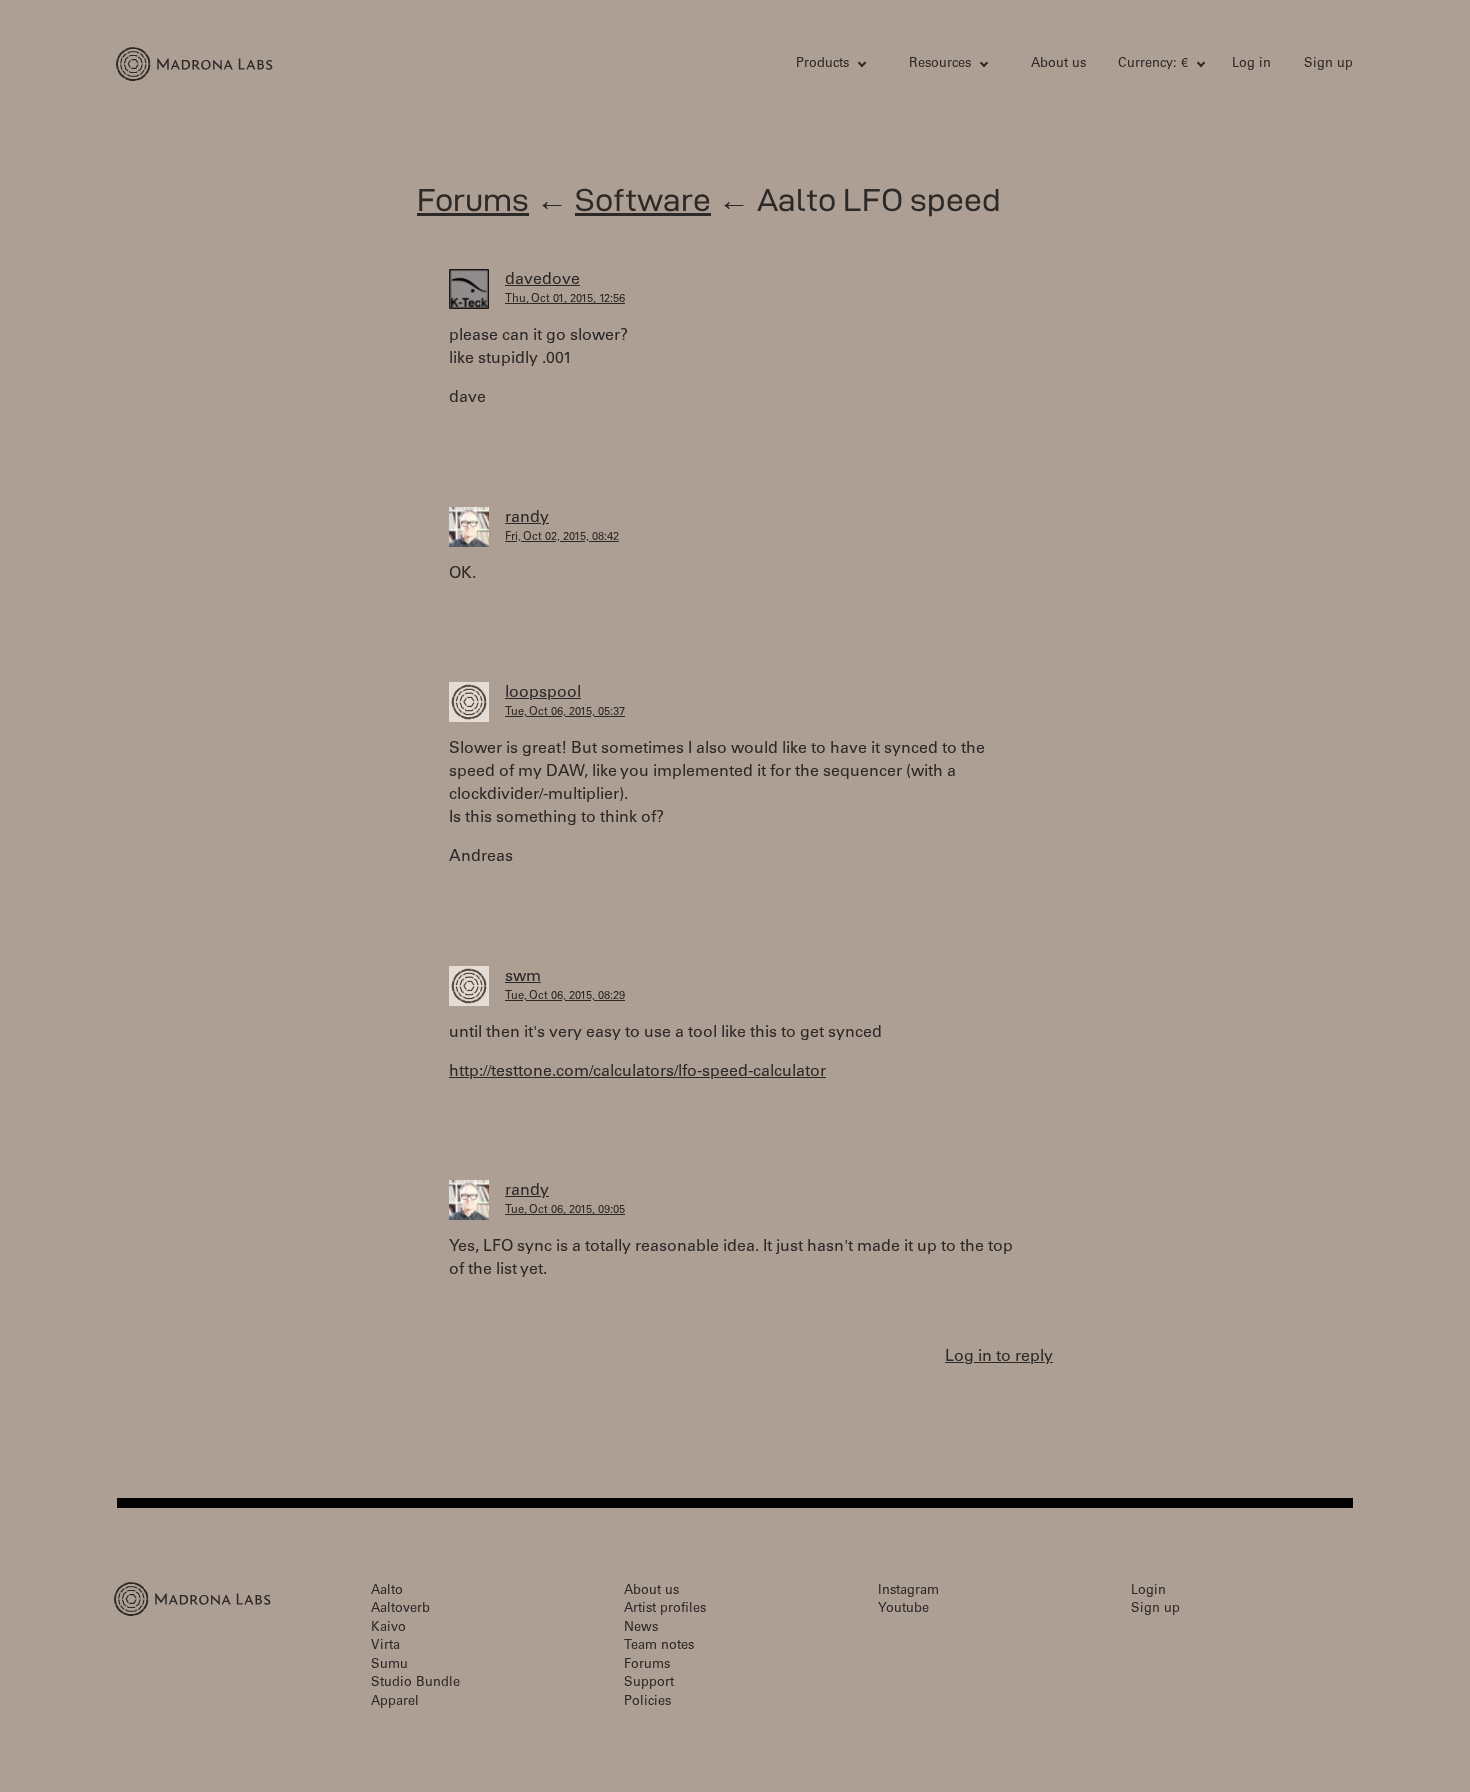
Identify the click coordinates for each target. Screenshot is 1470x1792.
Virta (385, 1646)
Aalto (387, 1591)
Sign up (1328, 64)
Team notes (659, 1646)
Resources (940, 64)
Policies (647, 1702)
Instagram (908, 1591)
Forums (473, 199)
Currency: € (1153, 64)
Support (649, 1683)
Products (822, 64)
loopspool (543, 693)
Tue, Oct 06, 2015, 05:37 (565, 712)
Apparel (395, 1702)
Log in (1251, 64)
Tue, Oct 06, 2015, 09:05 (565, 1210)
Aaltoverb (400, 1609)
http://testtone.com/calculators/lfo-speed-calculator (637, 1072)
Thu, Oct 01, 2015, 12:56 (565, 299)
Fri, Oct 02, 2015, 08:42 (562, 537)
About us (1058, 64)
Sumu (389, 1665)
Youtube (903, 1609)
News (641, 1628)
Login (1148, 1591)
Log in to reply (999, 1357)
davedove (542, 280)
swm (523, 977)
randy (527, 518)
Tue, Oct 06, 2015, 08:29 (565, 996)
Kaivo (388, 1628)
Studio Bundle (415, 1683)
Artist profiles (665, 1609)
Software (643, 199)
